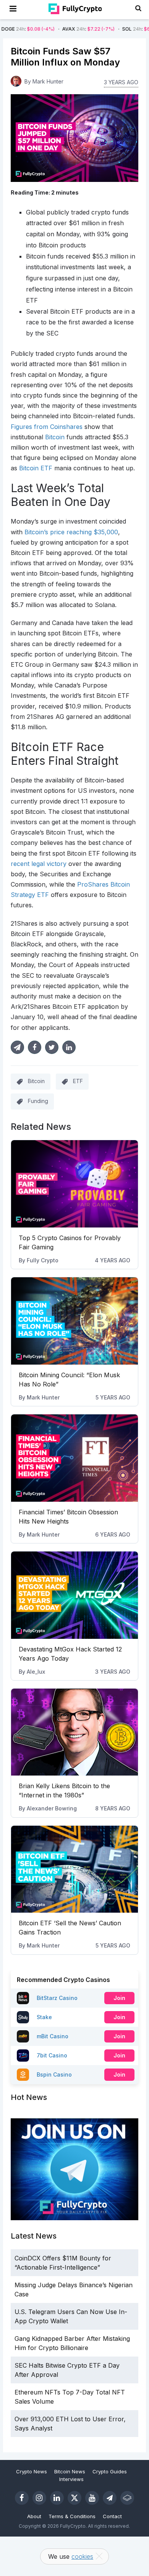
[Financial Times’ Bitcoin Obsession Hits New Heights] (74, 1458)
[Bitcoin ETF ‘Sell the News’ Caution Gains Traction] (74, 1869)
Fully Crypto (43, 1260)
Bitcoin (36, 1081)
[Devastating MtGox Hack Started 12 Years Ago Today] (74, 1595)
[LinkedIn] (57, 2498)
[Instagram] (39, 2498)
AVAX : (59, 29)
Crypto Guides (110, 2471)
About (34, 2516)
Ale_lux (36, 1672)
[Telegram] (110, 2498)
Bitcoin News (70, 2471)
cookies (82, 2556)
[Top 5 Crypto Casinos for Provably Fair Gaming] (74, 1184)
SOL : (119, 29)
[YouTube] (92, 2498)
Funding (38, 1101)
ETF (78, 1081)
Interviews (71, 2479)
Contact (112, 2516)
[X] (74, 2498)
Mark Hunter (43, 1397)
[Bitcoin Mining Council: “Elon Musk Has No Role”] (74, 1321)
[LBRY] (127, 2498)
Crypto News (32, 2471)
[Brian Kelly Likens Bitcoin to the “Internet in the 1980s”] (74, 1732)
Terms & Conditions (72, 2516)
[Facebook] (22, 2498)
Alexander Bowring (52, 1808)
